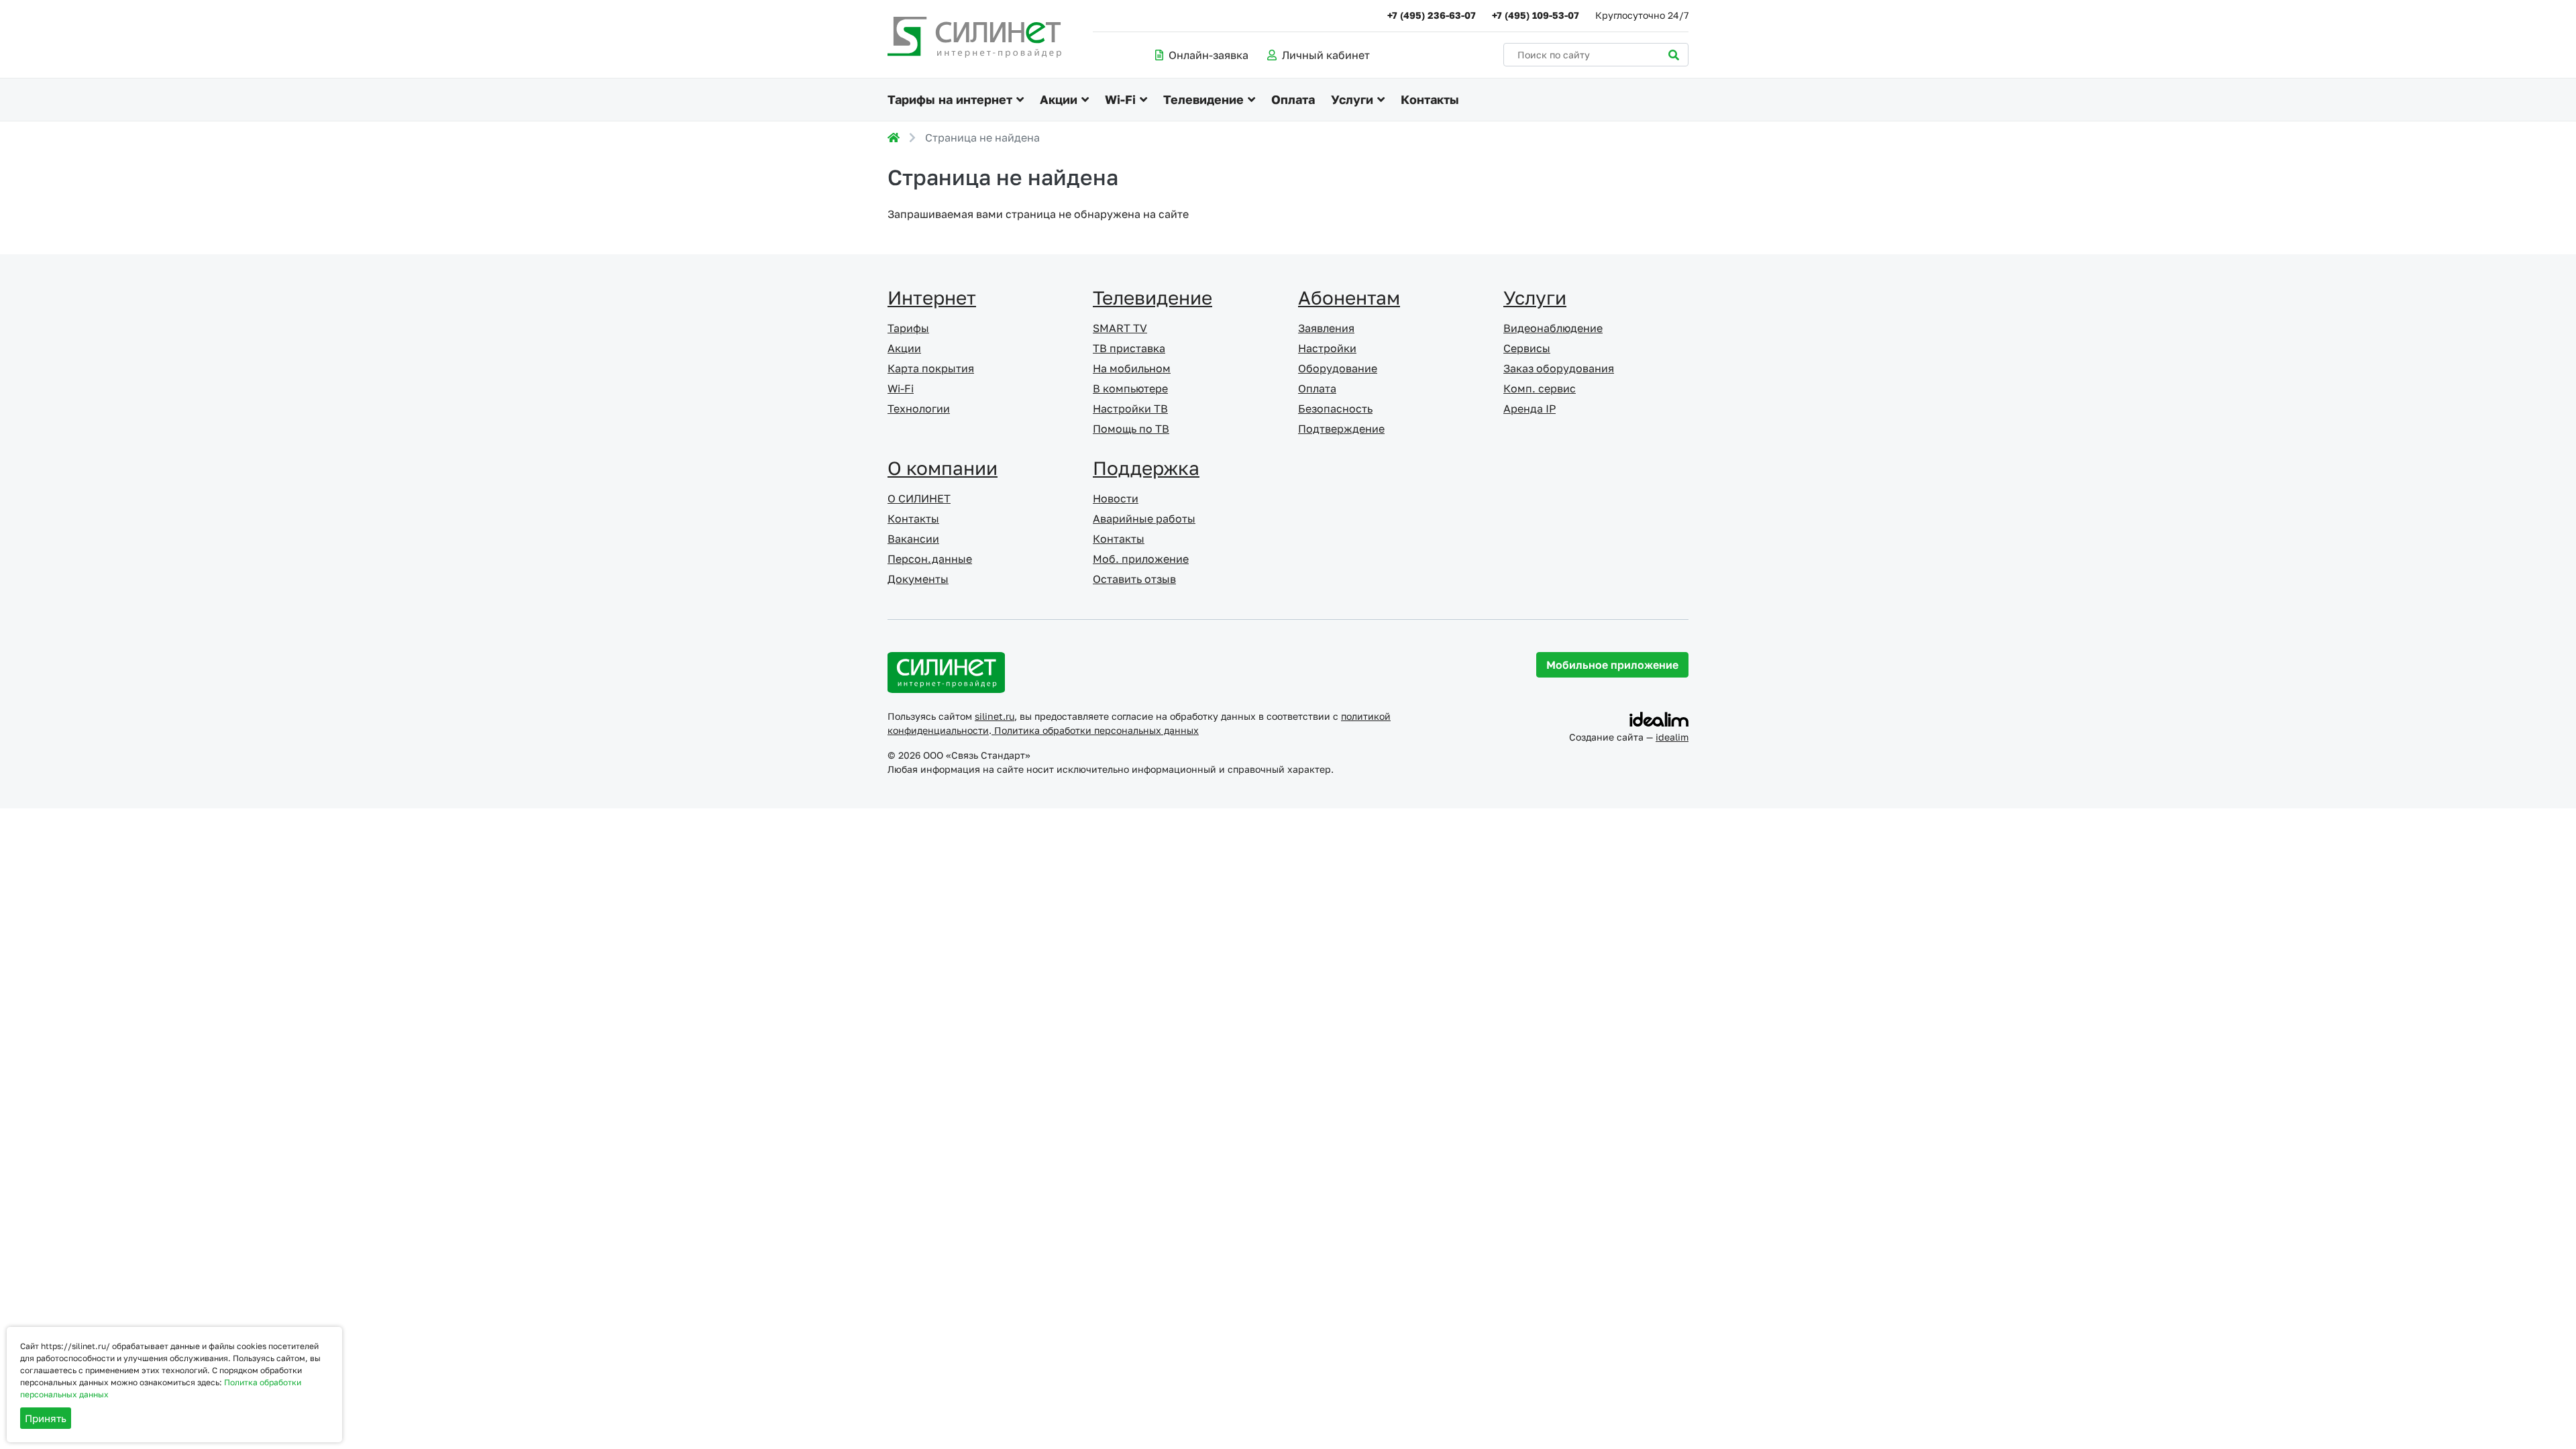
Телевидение (1203, 99)
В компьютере (1130, 388)
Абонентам (1349, 298)
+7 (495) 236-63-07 (1432, 15)
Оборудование (1338, 368)
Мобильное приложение (1612, 665)
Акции (1059, 99)
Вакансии (913, 539)
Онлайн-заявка (1209, 55)
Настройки (1327, 348)
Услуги (1352, 99)
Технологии (919, 409)
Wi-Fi (1120, 99)
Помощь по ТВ (1131, 429)
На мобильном (1132, 368)
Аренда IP (1529, 409)
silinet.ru (995, 716)
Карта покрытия (931, 368)
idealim (1672, 737)
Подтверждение (1341, 429)
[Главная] (894, 138)
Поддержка (1146, 468)
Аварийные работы (1144, 519)
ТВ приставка (1129, 348)
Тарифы (908, 328)
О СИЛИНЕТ (919, 498)
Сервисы (1527, 348)
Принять (46, 1418)
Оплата (1293, 99)
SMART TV (1120, 328)
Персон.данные (930, 559)
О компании (943, 468)
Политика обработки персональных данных (1095, 730)
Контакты (1430, 99)
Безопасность (1335, 409)
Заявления (1326, 328)
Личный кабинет (1326, 55)
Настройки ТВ (1130, 409)
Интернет (932, 298)
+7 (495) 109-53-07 (1536, 15)
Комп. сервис (1540, 388)
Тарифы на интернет (950, 99)
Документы (918, 579)
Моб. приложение (1141, 559)
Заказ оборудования (1559, 368)
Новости (1116, 498)
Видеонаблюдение (1553, 328)
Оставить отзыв (1134, 579)
